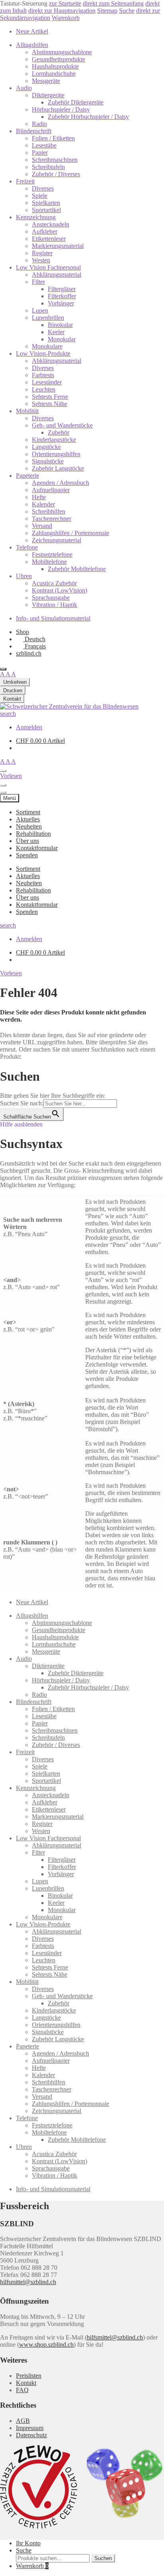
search (8, 714)
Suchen (103, 2558)
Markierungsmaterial (58, 246)
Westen (41, 260)
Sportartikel (46, 210)
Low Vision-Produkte (43, 354)
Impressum (30, 2428)
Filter (38, 282)
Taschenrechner (52, 519)
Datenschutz (31, 2435)
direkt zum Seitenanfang (113, 3)
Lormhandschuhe (54, 74)
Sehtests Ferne (50, 397)
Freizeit (25, 181)
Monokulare (47, 346)
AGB (23, 2421)
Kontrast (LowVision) (60, 590)
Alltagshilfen (32, 45)
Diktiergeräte (48, 95)
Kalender (43, 504)
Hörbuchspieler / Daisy (61, 109)
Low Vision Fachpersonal (48, 267)
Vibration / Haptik (55, 605)
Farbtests (43, 375)
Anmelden (29, 727)
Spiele (40, 196)
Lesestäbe (44, 145)
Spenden (27, 855)
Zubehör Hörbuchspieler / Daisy (88, 117)
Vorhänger (61, 303)
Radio (39, 124)
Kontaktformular (37, 848)
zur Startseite (65, 3)
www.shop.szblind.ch (46, 2345)
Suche (127, 11)
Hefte (39, 497)
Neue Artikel (32, 31)
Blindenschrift (34, 131)
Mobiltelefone (49, 562)
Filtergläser (62, 289)
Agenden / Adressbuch (61, 483)
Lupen (40, 310)
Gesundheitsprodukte (59, 59)
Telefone (27, 547)
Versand (42, 526)
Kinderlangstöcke (54, 440)
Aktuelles (28, 819)
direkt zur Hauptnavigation (62, 11)
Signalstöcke (48, 461)
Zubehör (59, 432)
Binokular (60, 325)
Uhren (24, 576)
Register (42, 253)
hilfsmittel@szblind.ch (28, 2282)
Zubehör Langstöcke (58, 468)
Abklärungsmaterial (57, 275)
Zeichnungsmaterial (57, 540)
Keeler (56, 332)
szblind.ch (29, 653)
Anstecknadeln (51, 224)
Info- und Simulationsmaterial (53, 618)
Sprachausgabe (51, 598)
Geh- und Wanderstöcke (62, 425)
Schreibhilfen (49, 511)
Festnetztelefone (52, 554)
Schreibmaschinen (55, 160)
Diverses (43, 188)
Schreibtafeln (48, 167)
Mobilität (27, 411)
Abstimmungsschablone (62, 52)
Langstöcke (46, 447)
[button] (11, 973)
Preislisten (29, 2376)
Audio (24, 88)
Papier (40, 153)
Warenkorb (66, 18)
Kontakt (26, 2383)
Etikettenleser (49, 239)
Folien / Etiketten (53, 138)
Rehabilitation (33, 834)
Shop (22, 632)
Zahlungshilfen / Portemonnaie (70, 533)
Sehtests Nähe (50, 404)
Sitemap (107, 11)
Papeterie (27, 476)
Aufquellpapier (51, 490)
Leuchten (44, 389)
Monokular (62, 339)
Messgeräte (46, 81)
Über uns (27, 841)
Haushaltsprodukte (55, 66)
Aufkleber (45, 231)
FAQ (22, 2390)
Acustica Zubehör (54, 583)
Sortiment (28, 812)
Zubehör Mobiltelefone (77, 569)
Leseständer (47, 382)
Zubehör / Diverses (56, 174)
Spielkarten (46, 203)
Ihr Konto (28, 2543)
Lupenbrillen (48, 318)
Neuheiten (29, 826)
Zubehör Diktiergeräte (76, 102)
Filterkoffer (62, 296)
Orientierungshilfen (56, 454)
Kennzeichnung (36, 217)
